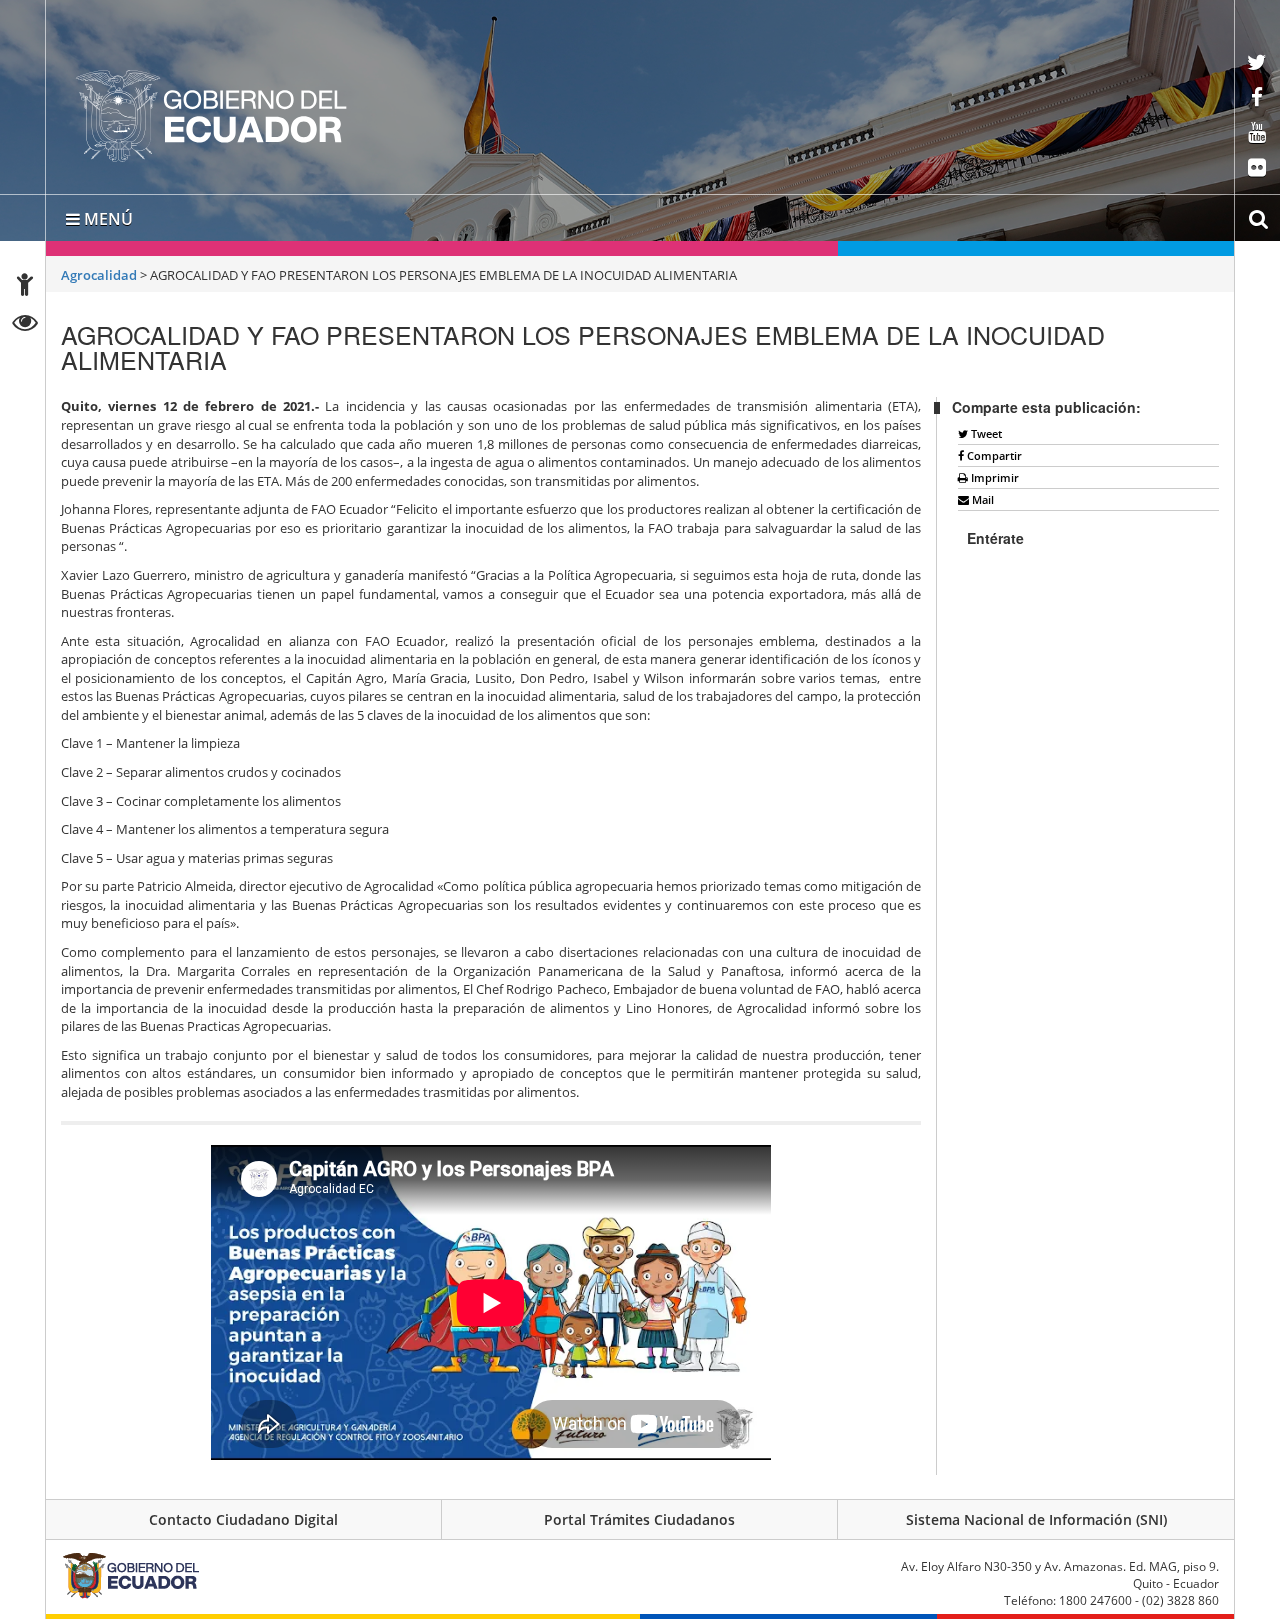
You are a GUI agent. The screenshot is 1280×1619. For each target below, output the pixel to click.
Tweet (985, 433)
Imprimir (993, 477)
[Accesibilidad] (25, 287)
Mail (981, 499)
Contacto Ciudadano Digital (243, 1519)
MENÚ (106, 219)
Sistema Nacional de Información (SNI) (1036, 1519)
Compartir (993, 455)
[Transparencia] (25, 325)
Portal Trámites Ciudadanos (639, 1519)
